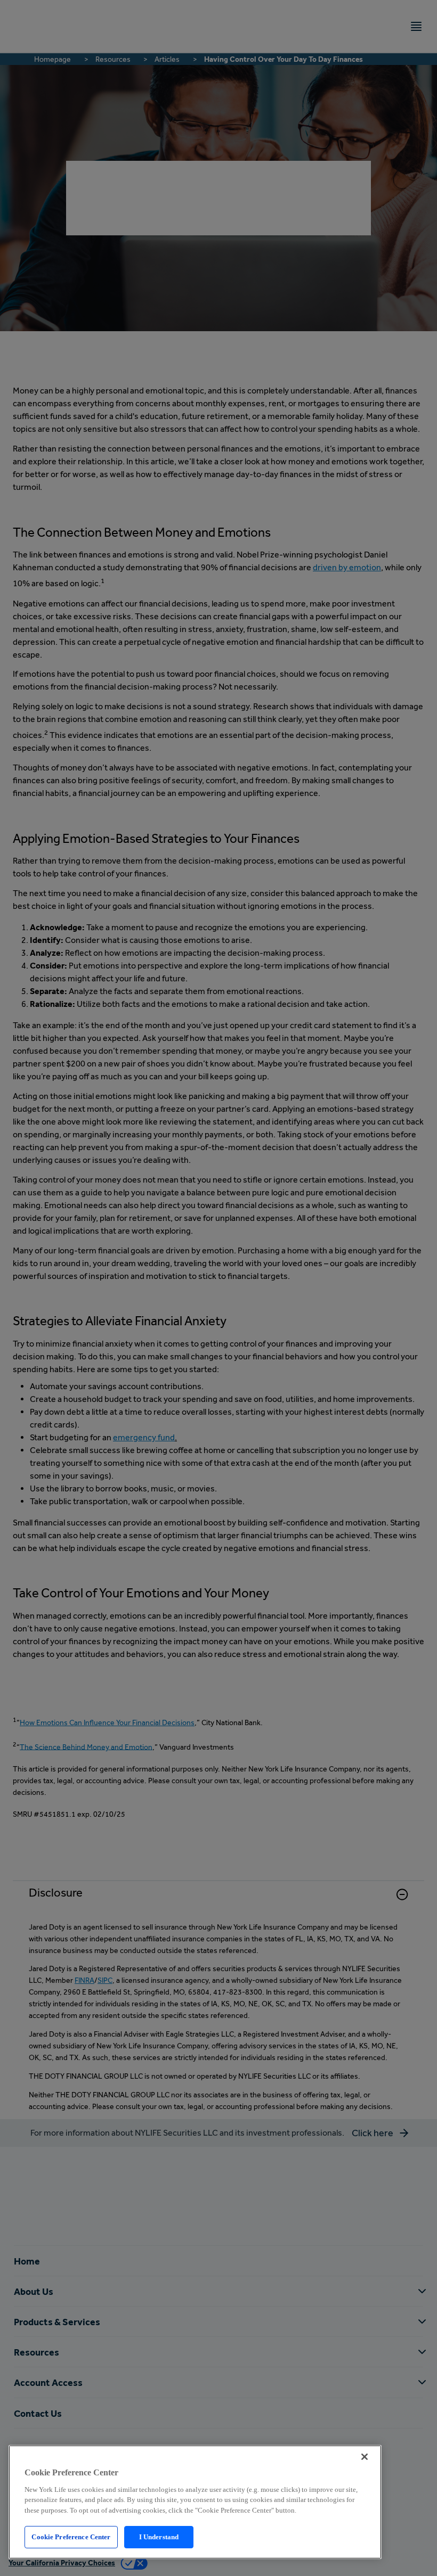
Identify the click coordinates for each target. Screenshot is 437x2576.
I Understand (159, 2537)
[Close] (365, 2457)
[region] (195, 2502)
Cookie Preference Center (71, 2537)
